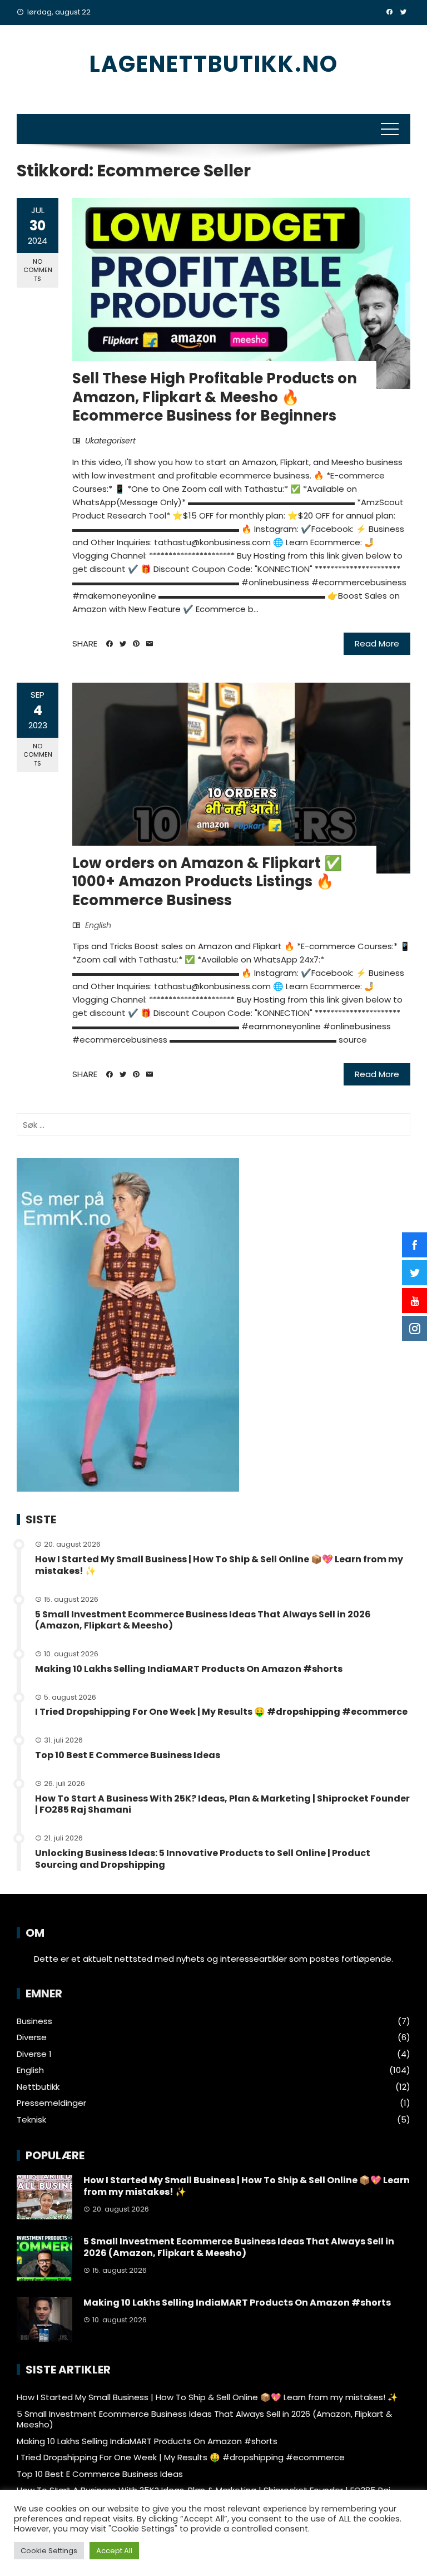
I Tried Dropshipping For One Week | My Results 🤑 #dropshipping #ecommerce (221, 1712)
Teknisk (31, 2120)
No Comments (38, 270)
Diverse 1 (34, 2054)
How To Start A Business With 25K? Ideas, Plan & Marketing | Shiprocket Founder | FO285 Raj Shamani (222, 1804)
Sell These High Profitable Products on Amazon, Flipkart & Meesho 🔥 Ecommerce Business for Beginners (215, 397)
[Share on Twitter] (123, 644)
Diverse (32, 2037)
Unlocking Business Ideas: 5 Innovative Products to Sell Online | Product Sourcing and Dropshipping (203, 1859)
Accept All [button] (114, 2551)
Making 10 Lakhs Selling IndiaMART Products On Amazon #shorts (189, 1669)
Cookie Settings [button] (49, 2551)
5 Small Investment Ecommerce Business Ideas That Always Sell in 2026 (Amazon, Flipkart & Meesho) (203, 1620)
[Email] (150, 644)
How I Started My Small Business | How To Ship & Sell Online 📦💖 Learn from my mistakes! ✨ (219, 1565)
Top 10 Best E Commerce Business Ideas (128, 1755)
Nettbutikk (38, 2087)
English (98, 925)
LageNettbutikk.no (214, 64)
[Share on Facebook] (110, 644)
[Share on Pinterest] (136, 644)
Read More (377, 643)
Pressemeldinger (51, 2103)
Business (34, 2021)
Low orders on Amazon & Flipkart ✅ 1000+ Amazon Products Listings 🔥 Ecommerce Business (207, 882)
